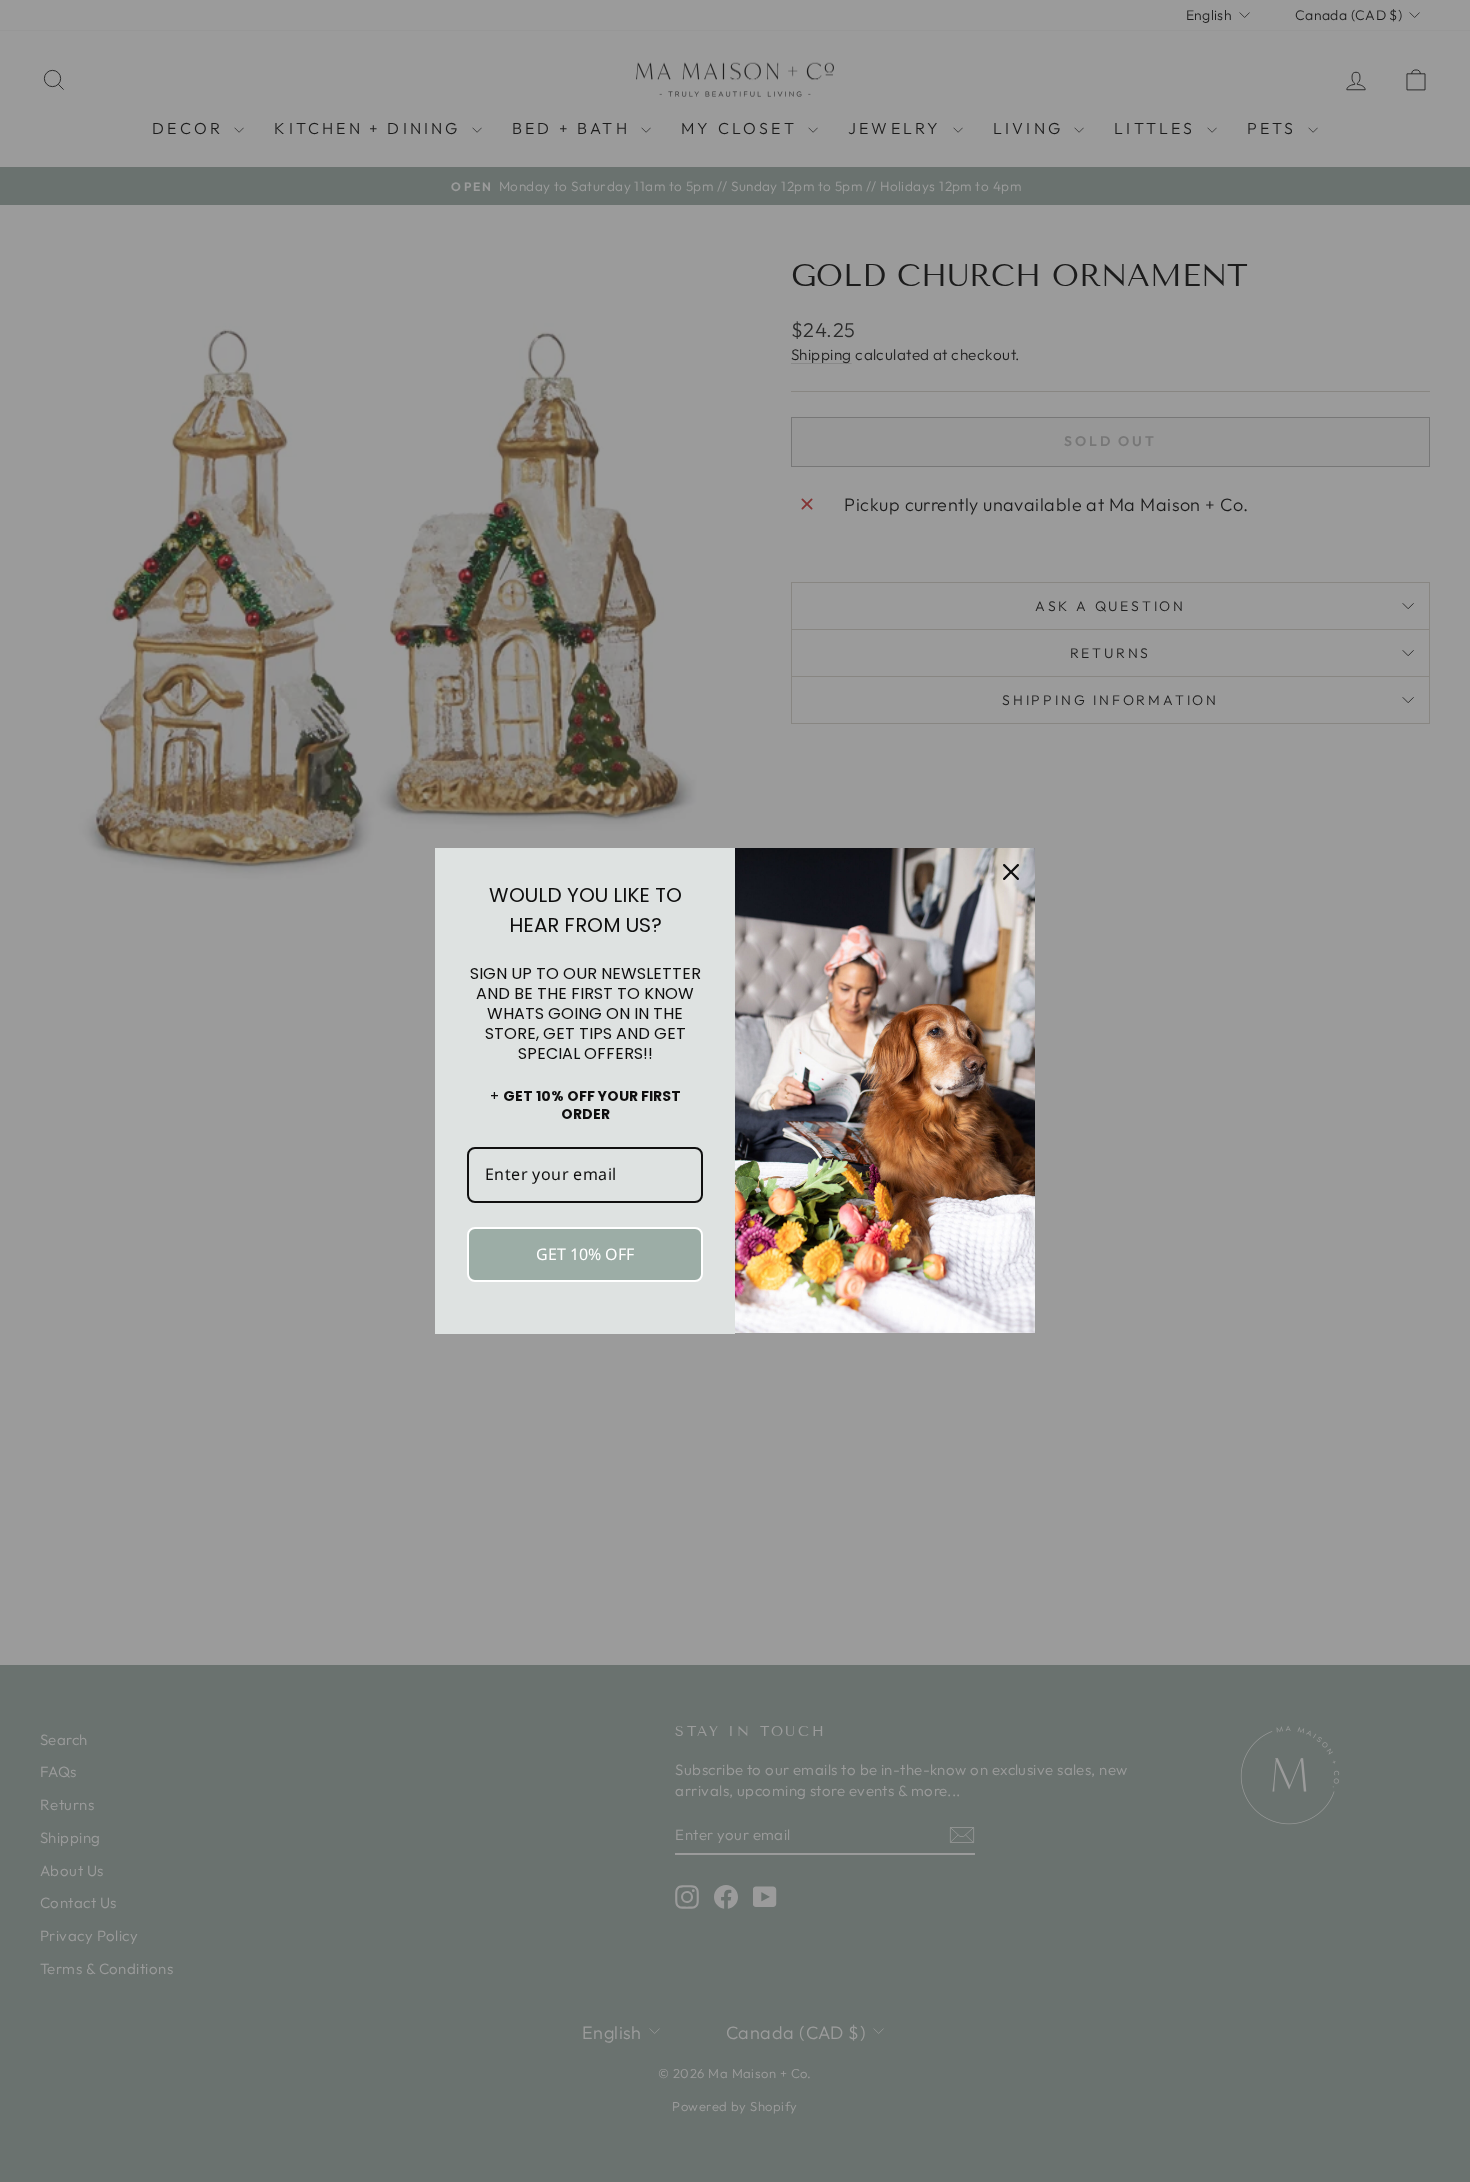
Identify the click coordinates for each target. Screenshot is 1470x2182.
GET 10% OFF (585, 1254)
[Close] (1011, 872)
